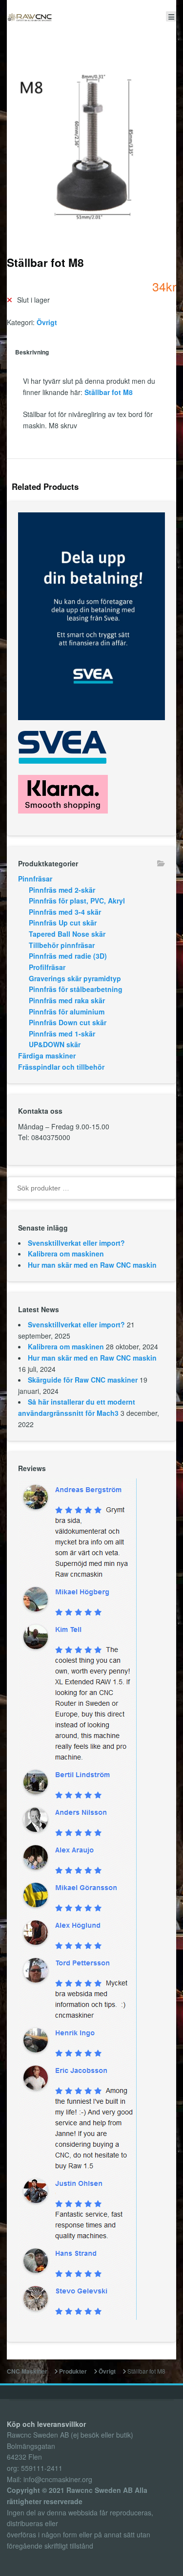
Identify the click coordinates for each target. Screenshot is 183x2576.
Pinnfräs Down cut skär (68, 1022)
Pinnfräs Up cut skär (63, 923)
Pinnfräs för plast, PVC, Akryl (77, 901)
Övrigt (47, 322)
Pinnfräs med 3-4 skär (65, 912)
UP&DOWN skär (55, 1044)
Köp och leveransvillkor (46, 2424)
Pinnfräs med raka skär (67, 1000)
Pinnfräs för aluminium (67, 1012)
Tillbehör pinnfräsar (62, 945)
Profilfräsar (47, 967)
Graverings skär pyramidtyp (75, 978)
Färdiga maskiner (47, 1056)
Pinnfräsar (35, 879)
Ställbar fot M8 (109, 392)
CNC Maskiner (27, 2371)
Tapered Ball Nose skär (67, 934)
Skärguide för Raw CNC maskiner (83, 1380)
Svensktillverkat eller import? (76, 1243)
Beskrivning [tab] (32, 352)
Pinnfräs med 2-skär (62, 890)
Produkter (73, 2371)
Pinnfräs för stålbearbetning (76, 989)
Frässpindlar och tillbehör (61, 1067)
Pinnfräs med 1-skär (62, 1034)
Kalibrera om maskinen (66, 1254)
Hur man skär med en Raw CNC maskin (92, 1265)
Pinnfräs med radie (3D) (68, 956)
